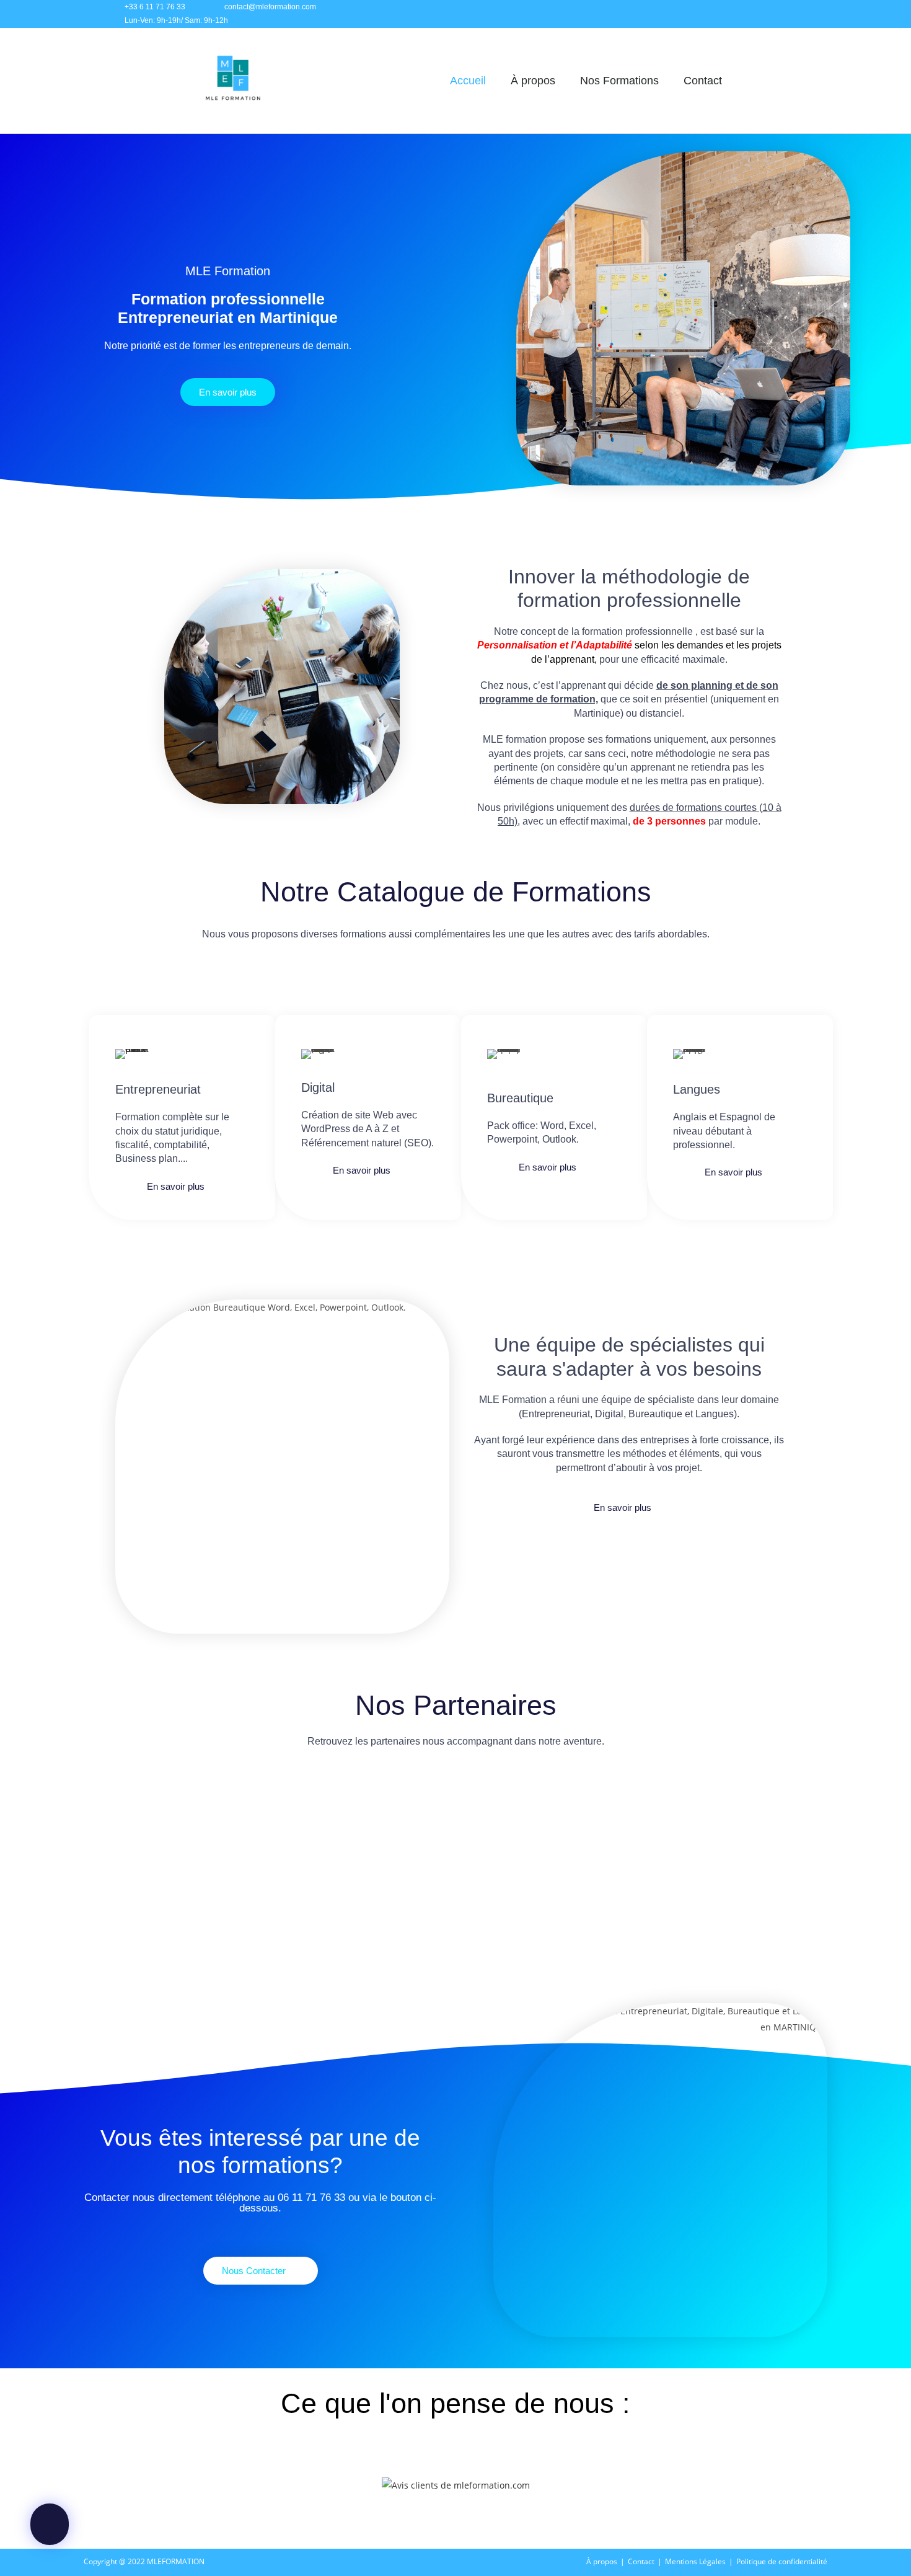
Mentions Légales (695, 2561)
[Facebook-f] (712, 14)
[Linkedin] (767, 14)
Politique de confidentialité (782, 2561)
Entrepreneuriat (158, 1089)
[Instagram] (740, 14)
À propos (533, 81)
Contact (703, 81)
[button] (101, 1835)
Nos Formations (619, 81)
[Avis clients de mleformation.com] (456, 2484)
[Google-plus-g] (795, 14)
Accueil (468, 81)
